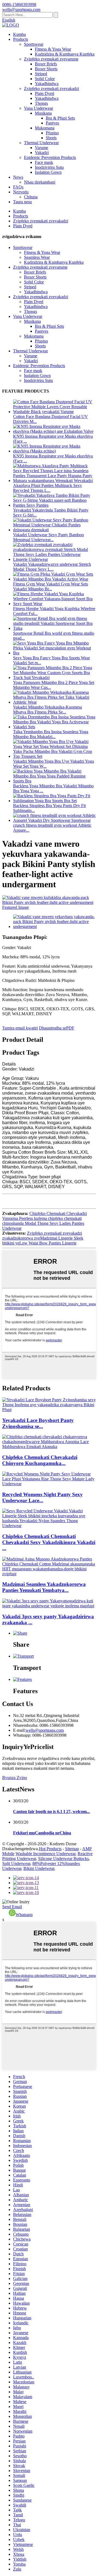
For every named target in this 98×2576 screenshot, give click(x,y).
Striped (41, 74)
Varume (42, 148)
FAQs (18, 187)
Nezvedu (21, 192)
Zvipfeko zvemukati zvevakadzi (51, 89)
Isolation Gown (48, 172)
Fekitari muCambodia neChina (42, 1833)
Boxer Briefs (46, 64)
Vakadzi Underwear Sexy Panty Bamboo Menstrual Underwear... (48, 537)
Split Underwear (16, 1863)
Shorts (51, 138)
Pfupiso (52, 133)
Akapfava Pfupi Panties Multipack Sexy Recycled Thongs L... (48, 488)
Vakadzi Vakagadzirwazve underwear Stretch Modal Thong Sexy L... (52, 567)
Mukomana (45, 128)
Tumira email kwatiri (20, 1028)
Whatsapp (24, 1915)
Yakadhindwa (47, 84)
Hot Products (50, 1849)
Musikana (43, 113)
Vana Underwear (39, 108)
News (18, 177)
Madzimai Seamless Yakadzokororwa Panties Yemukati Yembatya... (44, 1587)
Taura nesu (22, 202)
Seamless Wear (37, 257)
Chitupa (31, 197)
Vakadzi (42, 153)
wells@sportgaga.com (45, 1730)
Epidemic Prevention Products (50, 157)
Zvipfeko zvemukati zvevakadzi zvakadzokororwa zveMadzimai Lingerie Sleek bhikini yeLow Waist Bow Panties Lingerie (43, 1238)
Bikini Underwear (39, 1868)
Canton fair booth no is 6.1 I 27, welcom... (51, 1811)
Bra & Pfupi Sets (60, 118)
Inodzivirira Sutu (49, 167)
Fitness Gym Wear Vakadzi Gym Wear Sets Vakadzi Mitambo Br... (50, 586)
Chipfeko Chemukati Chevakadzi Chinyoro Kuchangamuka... (40, 1460)
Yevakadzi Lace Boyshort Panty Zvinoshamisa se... (38, 1423)
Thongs (41, 103)
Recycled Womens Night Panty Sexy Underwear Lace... (42, 1497)
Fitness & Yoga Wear (53, 49)
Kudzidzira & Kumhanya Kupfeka (65, 54)
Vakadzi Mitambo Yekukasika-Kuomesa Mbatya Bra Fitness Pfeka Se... (48, 710)
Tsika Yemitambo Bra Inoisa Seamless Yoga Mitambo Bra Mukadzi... (51, 734)
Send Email (12, 1907)
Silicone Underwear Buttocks (63, 1859)
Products (21, 39)
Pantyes (52, 123)
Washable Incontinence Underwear (45, 1854)
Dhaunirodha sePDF (57, 1028)
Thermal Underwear (41, 143)
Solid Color (45, 79)
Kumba (19, 34)
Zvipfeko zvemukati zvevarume (51, 59)
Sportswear (34, 44)
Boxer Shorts (46, 69)
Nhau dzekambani (40, 182)
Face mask (44, 162)
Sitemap (72, 1849)
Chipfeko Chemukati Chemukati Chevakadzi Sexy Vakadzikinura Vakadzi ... (49, 1542)
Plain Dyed (45, 93)
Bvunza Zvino (15, 1778)
